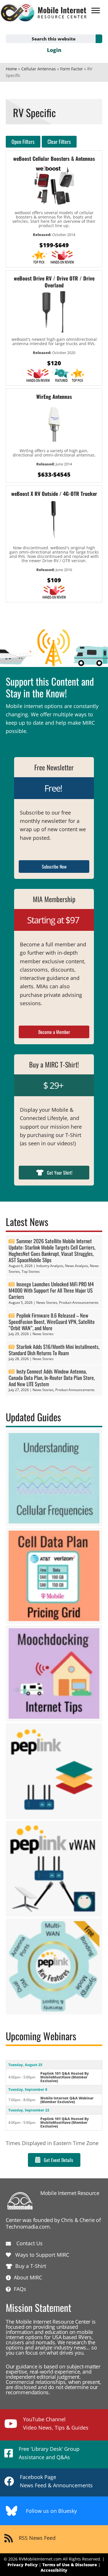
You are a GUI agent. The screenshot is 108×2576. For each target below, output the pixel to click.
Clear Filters (59, 142)
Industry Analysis (50, 1266)
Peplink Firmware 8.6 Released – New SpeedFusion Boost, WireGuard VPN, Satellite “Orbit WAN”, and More (52, 1322)
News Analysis (77, 1266)
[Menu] (96, 11)
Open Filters (23, 142)
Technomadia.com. (28, 2227)
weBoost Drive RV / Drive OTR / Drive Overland (54, 282)
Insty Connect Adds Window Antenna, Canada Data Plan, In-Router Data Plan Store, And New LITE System (52, 1378)
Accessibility (54, 2570)
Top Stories (31, 1271)
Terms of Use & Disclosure (70, 2565)
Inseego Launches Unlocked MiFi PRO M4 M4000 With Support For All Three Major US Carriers (51, 1290)
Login (54, 50)
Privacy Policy (23, 2565)
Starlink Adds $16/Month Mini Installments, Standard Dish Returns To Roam (54, 1350)
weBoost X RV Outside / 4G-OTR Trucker (54, 494)
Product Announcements (79, 1302)
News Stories (47, 1302)
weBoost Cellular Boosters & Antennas (54, 158)
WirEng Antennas (54, 397)
